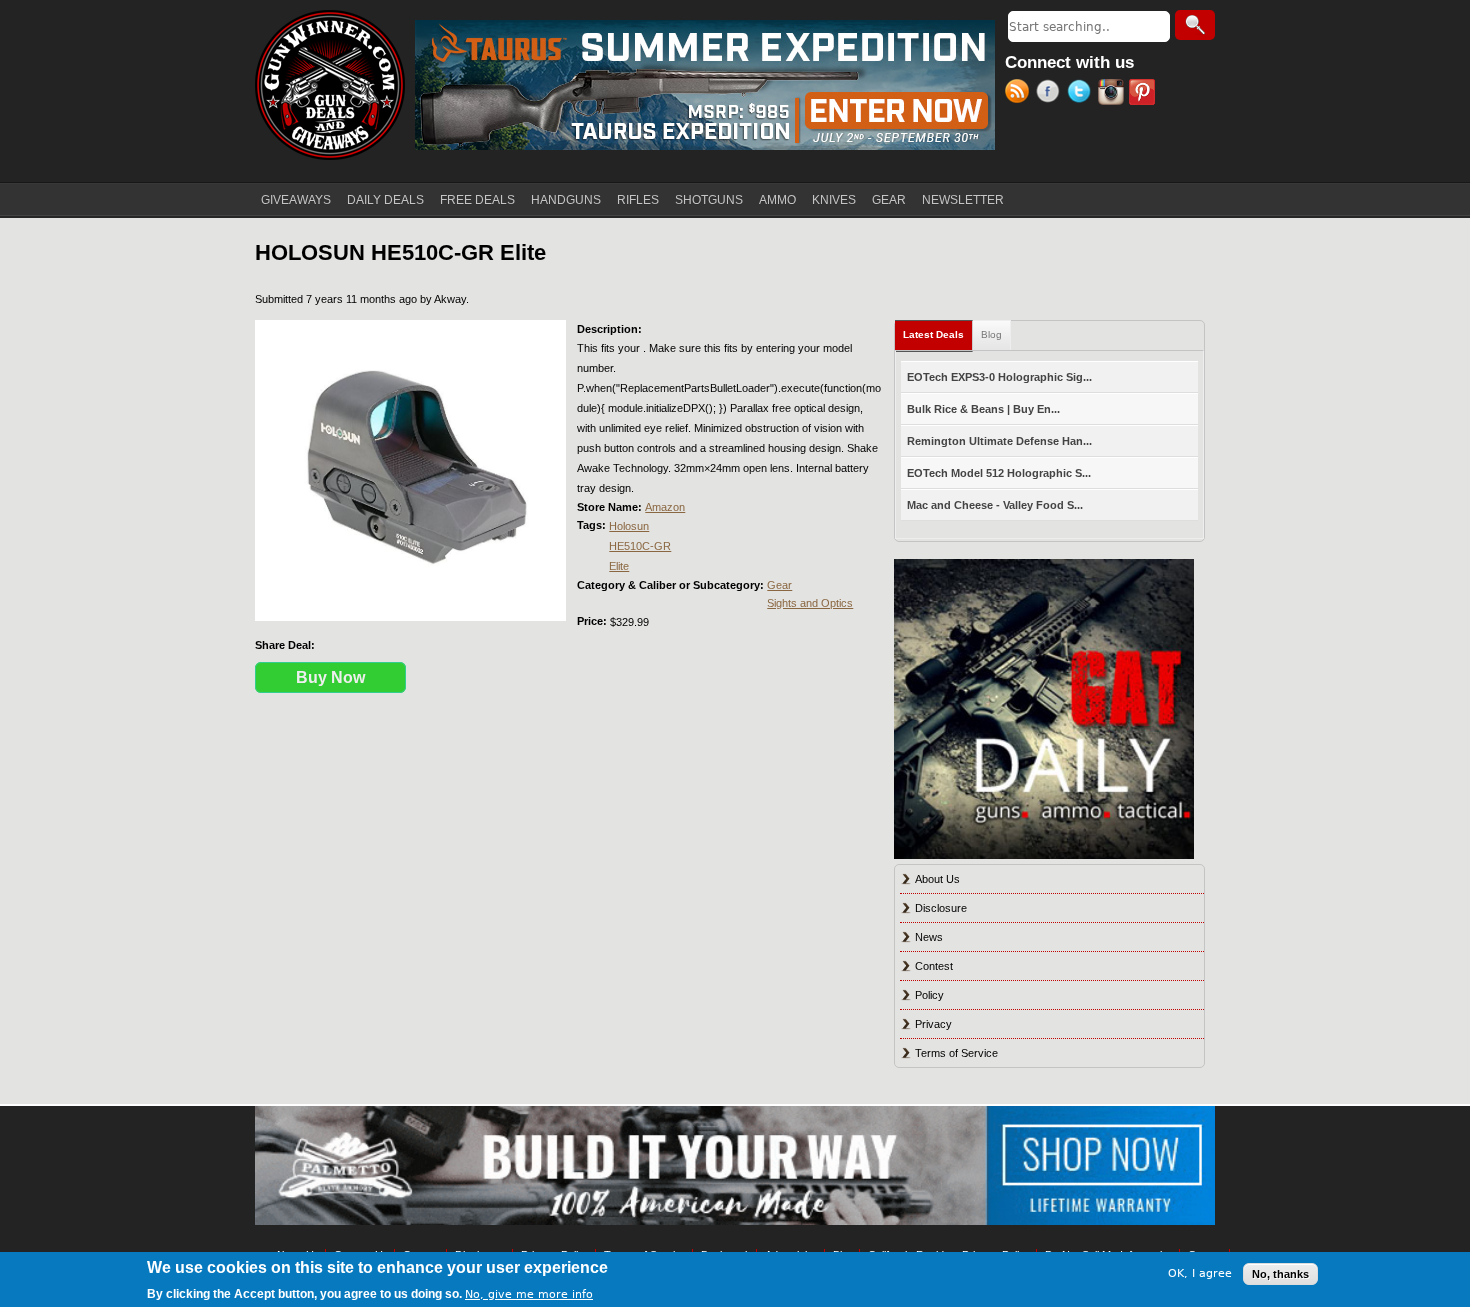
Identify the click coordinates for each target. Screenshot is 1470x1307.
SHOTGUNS (709, 200)
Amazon (665, 507)
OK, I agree (1200, 1273)
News (929, 937)
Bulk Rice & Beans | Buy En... (983, 409)
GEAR (889, 200)
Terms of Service (956, 1053)
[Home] (330, 85)
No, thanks (1280, 1274)
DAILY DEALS (385, 200)
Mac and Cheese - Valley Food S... (995, 505)
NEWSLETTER (963, 200)
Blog (991, 334)
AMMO (777, 200)
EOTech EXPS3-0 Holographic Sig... (999, 377)
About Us (937, 879)
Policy (929, 995)
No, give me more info (529, 1293)
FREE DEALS (477, 200)
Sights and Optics (810, 603)
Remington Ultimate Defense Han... (999, 441)
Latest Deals (938, 334)
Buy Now (330, 677)
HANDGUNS (566, 200)
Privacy (933, 1024)
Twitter (1082, 94)
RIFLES (638, 200)
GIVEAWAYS (296, 200)
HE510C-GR (640, 546)
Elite (619, 566)
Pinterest (1144, 94)
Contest (934, 966)
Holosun (629, 526)
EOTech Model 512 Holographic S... (999, 473)
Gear (779, 585)
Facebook (1051, 94)
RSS (1020, 94)
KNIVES (834, 200)
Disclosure (941, 908)
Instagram (1113, 94)
